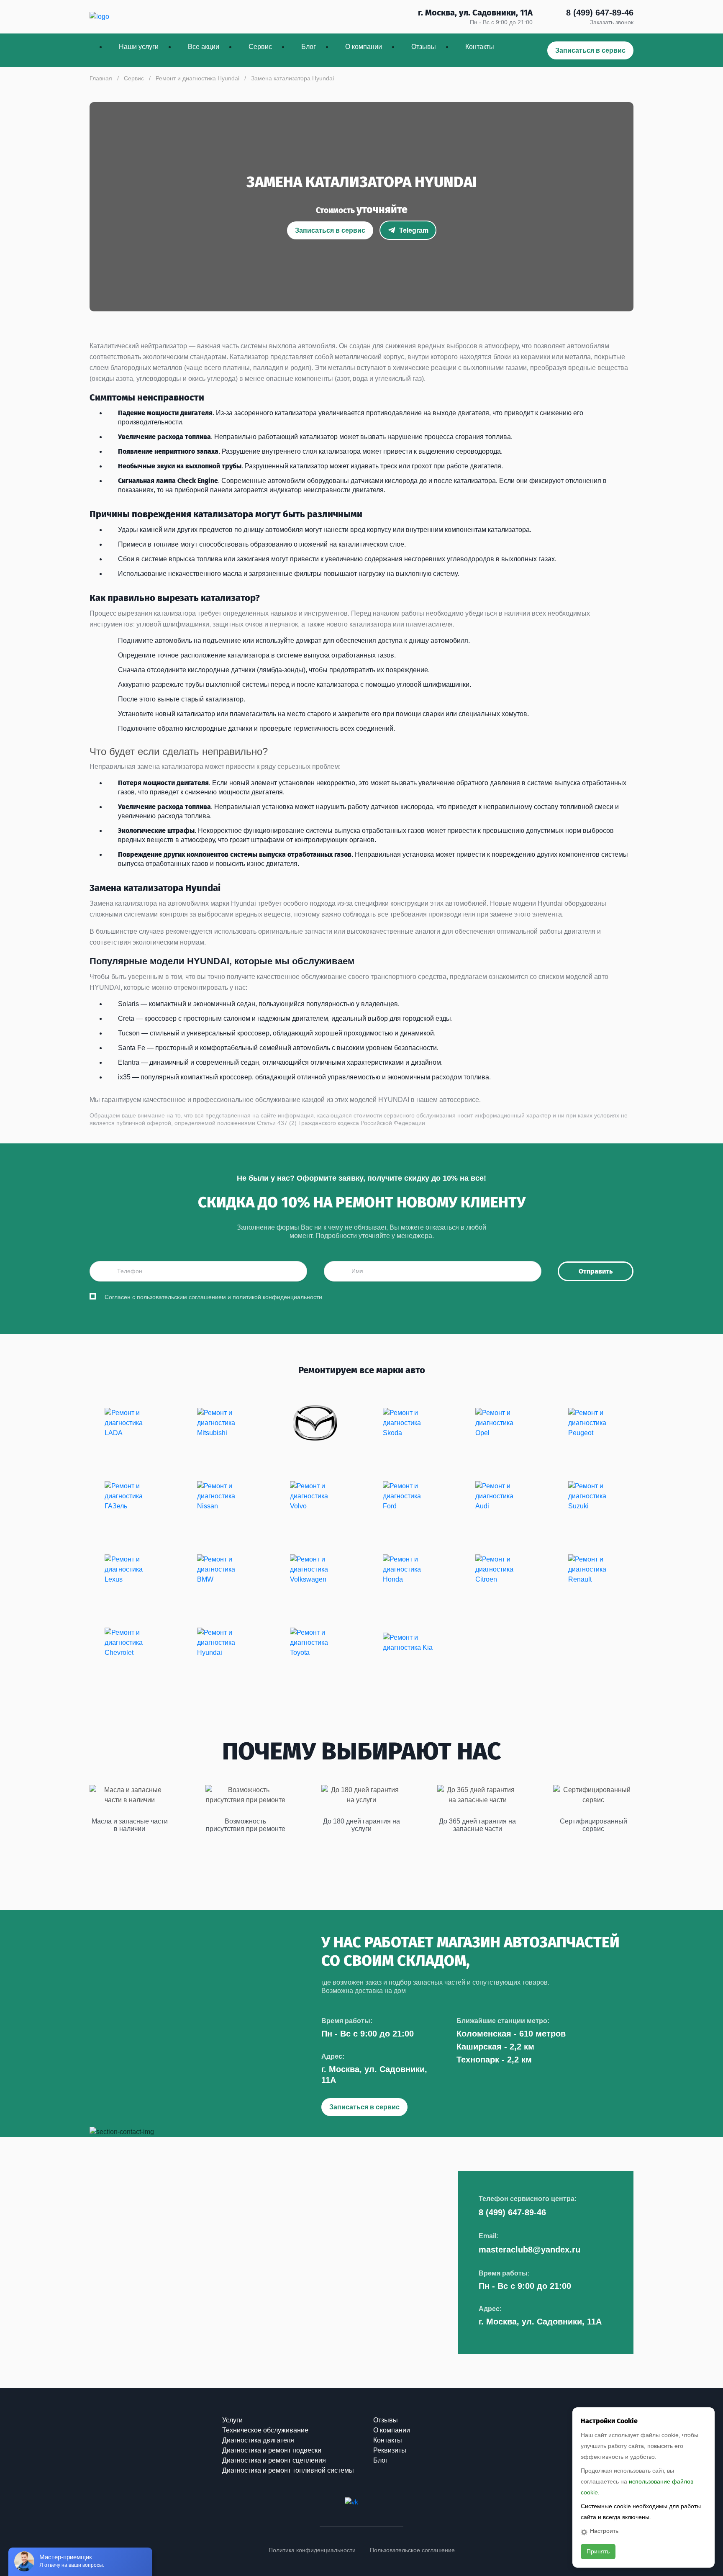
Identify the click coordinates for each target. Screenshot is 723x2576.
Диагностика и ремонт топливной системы (288, 2470)
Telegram (414, 230)
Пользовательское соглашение (412, 2550)
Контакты (480, 47)
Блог (309, 47)
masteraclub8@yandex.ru (529, 2250)
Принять (598, 2551)
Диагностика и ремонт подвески (272, 2450)
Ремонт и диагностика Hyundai (197, 78)
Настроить (604, 2531)
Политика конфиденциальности (312, 2550)
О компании (364, 47)
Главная (101, 78)
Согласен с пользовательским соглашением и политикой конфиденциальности (213, 1297)
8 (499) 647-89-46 (600, 13)
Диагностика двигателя (258, 2440)
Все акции (204, 47)
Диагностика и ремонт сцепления (274, 2460)
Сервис (260, 47)
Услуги (232, 2420)
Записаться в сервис (590, 50)
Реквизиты (390, 2450)
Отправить (596, 1271)
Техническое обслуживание (265, 2430)
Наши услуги (139, 47)
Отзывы (424, 47)
